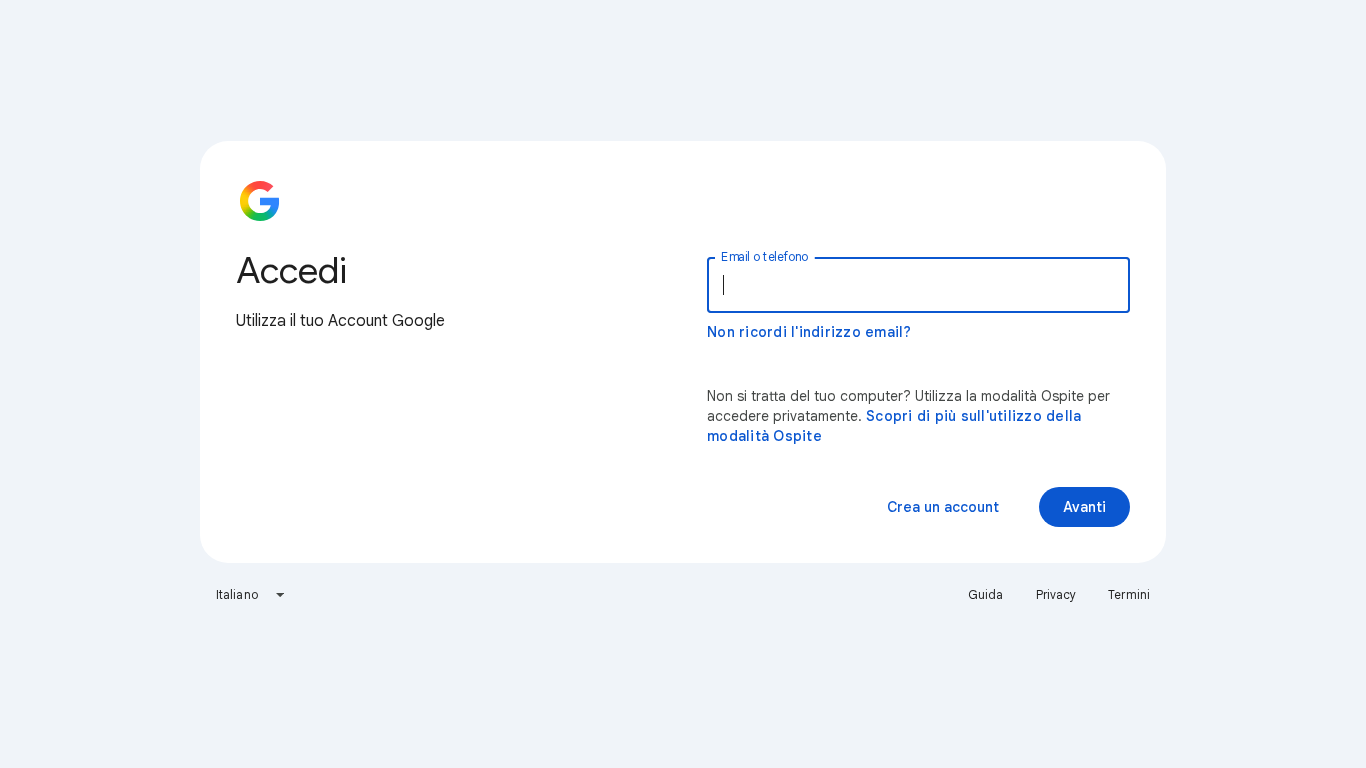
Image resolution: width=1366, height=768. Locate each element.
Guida (986, 594)
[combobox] (251, 595)
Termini (1129, 594)
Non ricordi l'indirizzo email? (809, 332)
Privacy (1056, 594)
